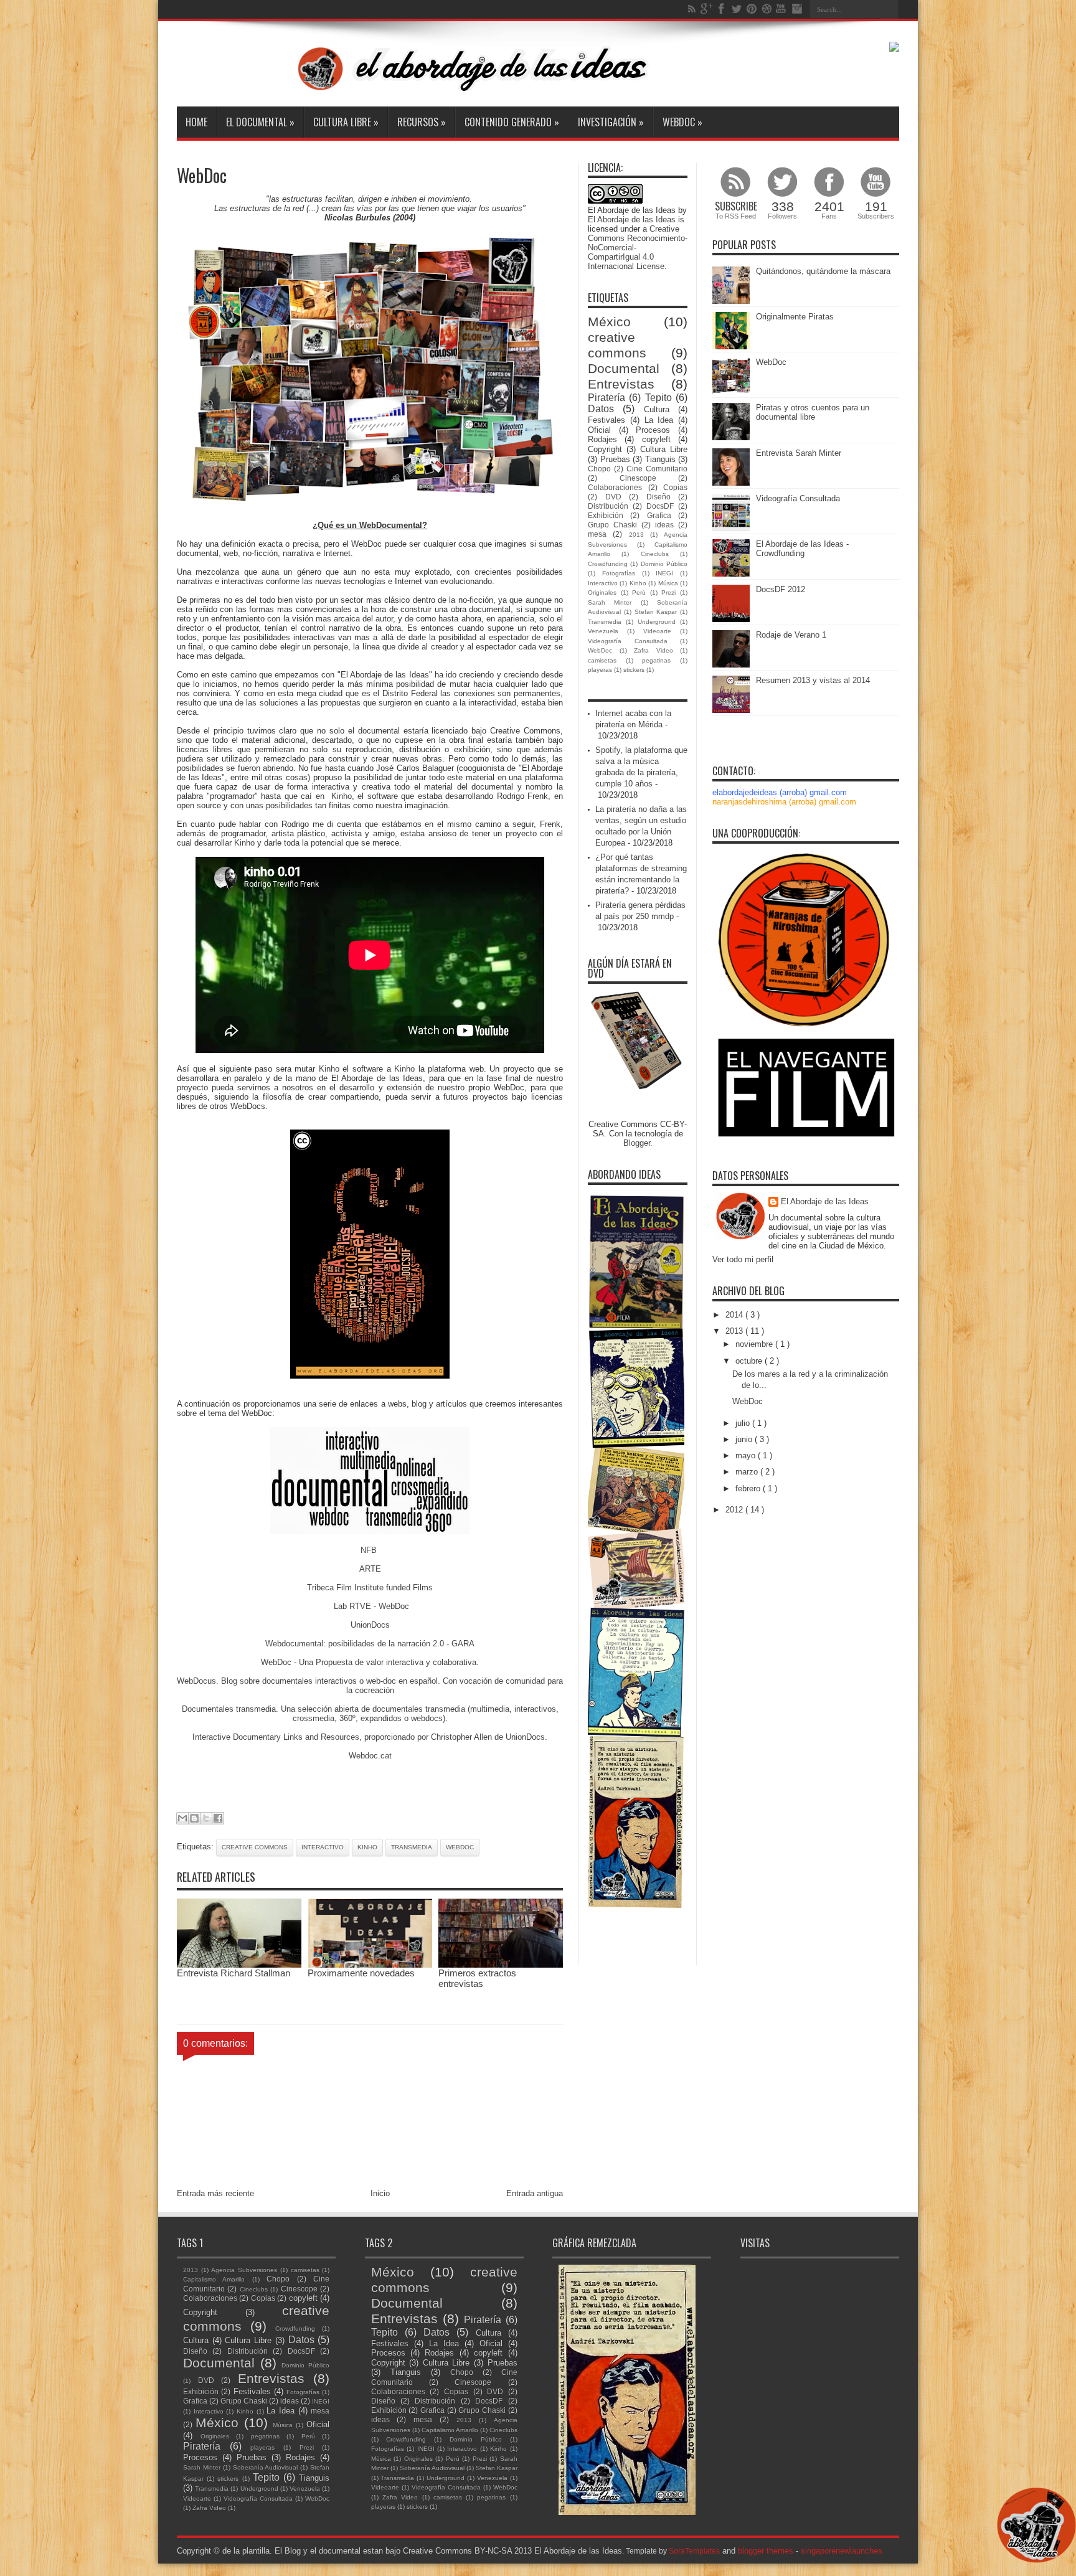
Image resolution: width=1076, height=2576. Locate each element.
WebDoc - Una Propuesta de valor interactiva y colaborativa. (370, 1662)
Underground (657, 622)
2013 (636, 535)
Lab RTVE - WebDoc (370, 1606)
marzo (748, 1472)
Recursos (422, 122)
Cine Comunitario (657, 469)
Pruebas (615, 459)
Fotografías (619, 573)
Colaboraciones (615, 487)
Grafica (659, 515)
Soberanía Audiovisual (266, 2467)
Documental (624, 368)
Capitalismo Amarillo (214, 2279)
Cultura (657, 409)
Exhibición (606, 515)
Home (196, 122)
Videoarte (657, 631)
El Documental (260, 122)
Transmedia (412, 1847)
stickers (634, 670)
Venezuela (603, 631)
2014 (735, 1315)
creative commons (255, 1847)
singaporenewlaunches (842, 2551)
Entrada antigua (535, 2193)
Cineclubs (655, 554)
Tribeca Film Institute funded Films (370, 1588)
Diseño (658, 497)
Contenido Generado (512, 122)
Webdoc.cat (370, 1756)
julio (744, 1423)
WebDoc (682, 122)
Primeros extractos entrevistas (477, 1978)
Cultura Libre (346, 122)
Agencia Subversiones (244, 2270)
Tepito (658, 398)
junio (745, 1439)
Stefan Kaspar (656, 612)
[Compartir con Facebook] (218, 1818)
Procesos (653, 430)
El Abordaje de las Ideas (632, 219)
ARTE (370, 1569)
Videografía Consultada (628, 641)
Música (668, 583)
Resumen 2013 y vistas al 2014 (813, 680)
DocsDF (660, 506)
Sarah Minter (610, 602)
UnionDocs (370, 1625)
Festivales (606, 420)
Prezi (668, 592)
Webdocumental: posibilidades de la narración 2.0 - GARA (370, 1644)
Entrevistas (621, 384)
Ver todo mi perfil (743, 1259)
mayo (747, 1455)
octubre (750, 1361)
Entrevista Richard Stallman (234, 1973)
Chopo (599, 469)
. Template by (671, 2551)
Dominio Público (664, 564)
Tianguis (660, 459)
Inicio (380, 2193)
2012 (735, 1510)
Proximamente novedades (361, 1973)
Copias (675, 487)
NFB (370, 1550)
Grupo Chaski (612, 525)
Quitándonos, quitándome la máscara (823, 271)
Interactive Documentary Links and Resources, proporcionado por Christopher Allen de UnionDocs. (370, 1737)
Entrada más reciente (215, 2193)
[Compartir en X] (206, 1818)
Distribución (608, 506)
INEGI (664, 573)
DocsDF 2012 (781, 589)
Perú (639, 592)
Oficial (599, 430)
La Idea (659, 420)
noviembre (755, 1344)
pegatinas (656, 660)
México (609, 322)
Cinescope (638, 478)
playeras (600, 670)
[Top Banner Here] (894, 49)
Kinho (342, 796)
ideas (664, 525)
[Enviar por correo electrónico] (182, 1818)
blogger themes (766, 2551)
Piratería (606, 398)
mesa (597, 534)
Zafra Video (654, 650)
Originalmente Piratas (795, 317)
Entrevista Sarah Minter (799, 453)
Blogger (637, 1143)
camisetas (602, 660)
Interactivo (323, 1847)
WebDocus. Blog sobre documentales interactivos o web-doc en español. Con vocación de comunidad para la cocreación (370, 1686)
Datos (601, 409)
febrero (749, 1489)
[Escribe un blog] (194, 1818)
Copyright (605, 449)
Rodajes (602, 439)
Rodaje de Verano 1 (791, 635)
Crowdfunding (608, 564)
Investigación (611, 122)
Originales (602, 592)
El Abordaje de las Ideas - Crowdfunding (802, 549)
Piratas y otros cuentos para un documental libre (813, 412)
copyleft (656, 439)
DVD (613, 497)
